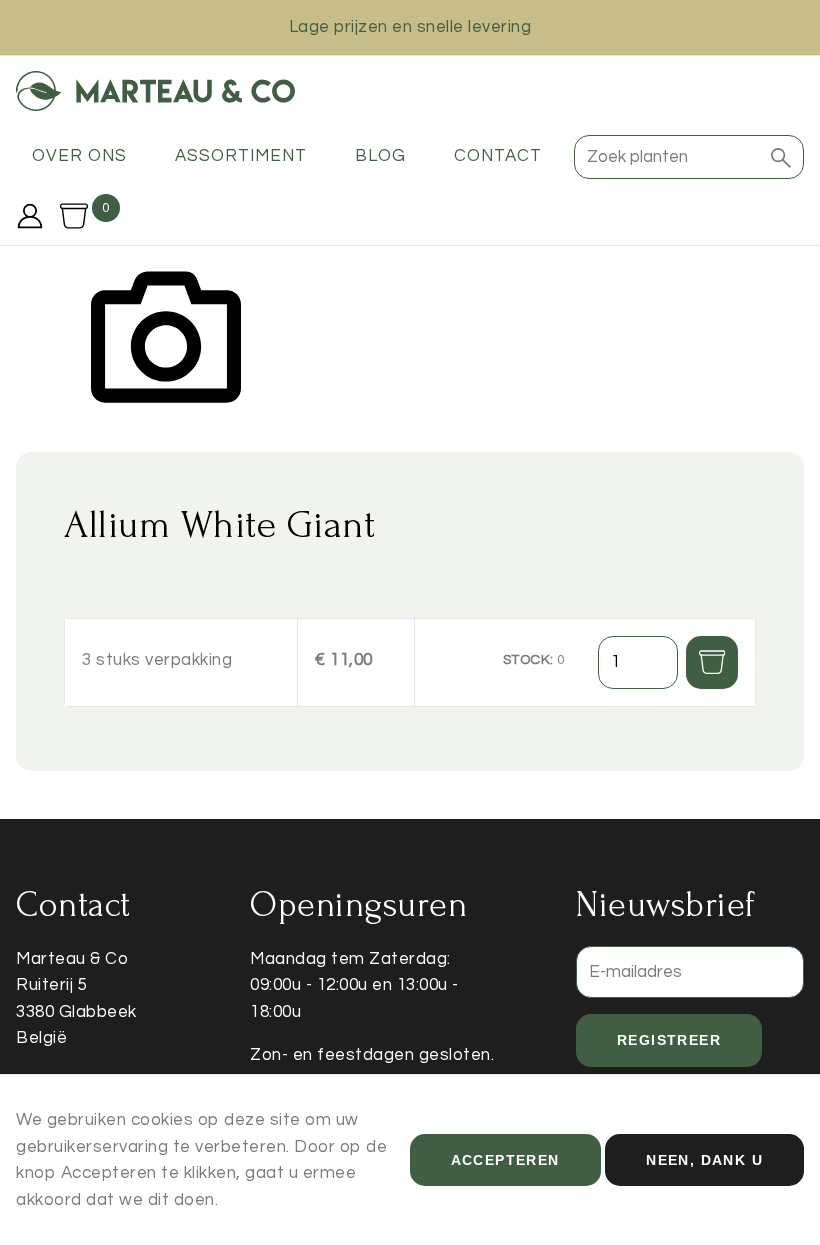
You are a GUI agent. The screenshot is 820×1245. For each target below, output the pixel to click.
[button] (781, 157)
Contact (498, 156)
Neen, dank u (704, 1160)
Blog (380, 156)
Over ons (79, 156)
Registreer (669, 1040)
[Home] (155, 91)
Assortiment (241, 156)
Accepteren (505, 1160)
